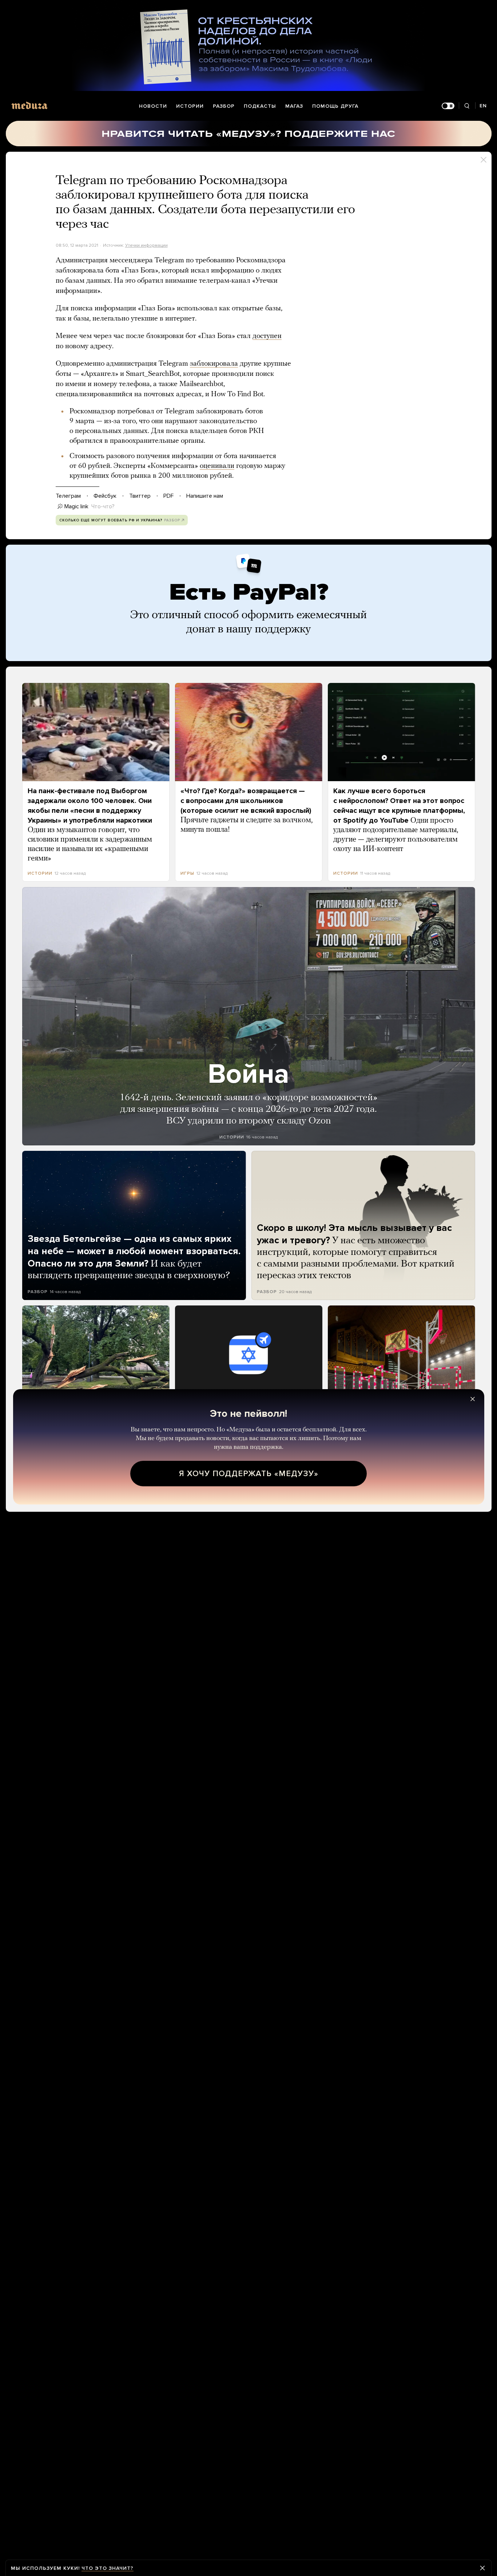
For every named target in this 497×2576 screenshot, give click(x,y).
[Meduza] (29, 105)
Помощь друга (335, 106)
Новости (153, 106)
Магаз (294, 106)
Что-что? (103, 506)
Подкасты (260, 106)
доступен (267, 336)
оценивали (217, 466)
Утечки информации (146, 245)
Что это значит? (108, 2568)
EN (483, 106)
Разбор (224, 106)
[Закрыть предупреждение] (482, 2568)
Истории (190, 106)
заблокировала (214, 364)
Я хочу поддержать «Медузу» (249, 1474)
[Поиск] (467, 106)
